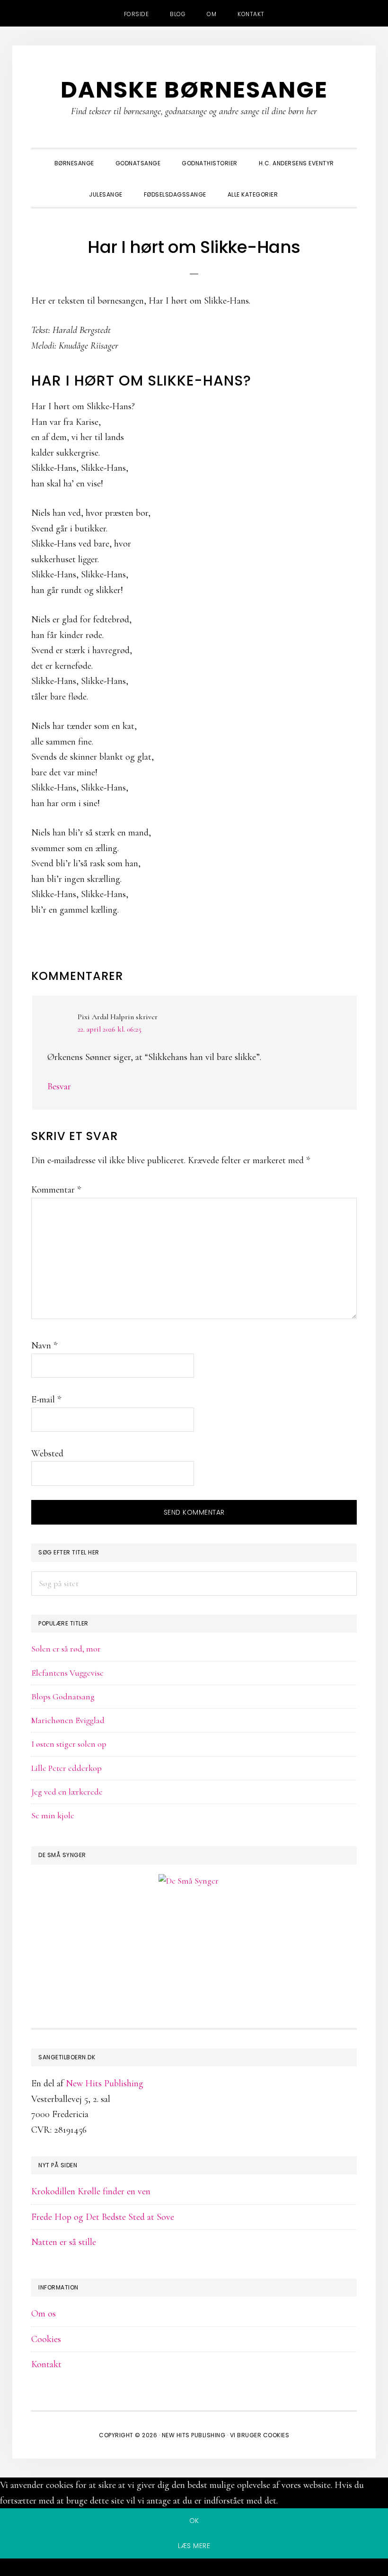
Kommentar (56, 1190)
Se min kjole (53, 1815)
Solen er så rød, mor (66, 1649)
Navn (44, 1346)
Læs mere (194, 2546)
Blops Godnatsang (63, 1696)
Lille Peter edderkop (66, 1768)
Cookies (46, 2339)
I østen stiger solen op (69, 1744)
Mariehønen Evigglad (68, 1720)
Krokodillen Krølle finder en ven (91, 2191)
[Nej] (194, 2569)
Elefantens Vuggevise (67, 1673)
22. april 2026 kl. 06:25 (110, 1029)
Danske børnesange (194, 90)
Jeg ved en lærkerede (67, 1792)
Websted (47, 1454)
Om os (44, 2314)
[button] (299, 186)
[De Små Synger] (194, 1926)
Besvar (59, 1086)
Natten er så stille (64, 2242)
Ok (194, 2521)
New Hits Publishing (105, 2083)
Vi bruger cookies (260, 2435)
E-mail (46, 1400)
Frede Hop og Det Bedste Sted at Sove (103, 2217)
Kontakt (46, 2364)
